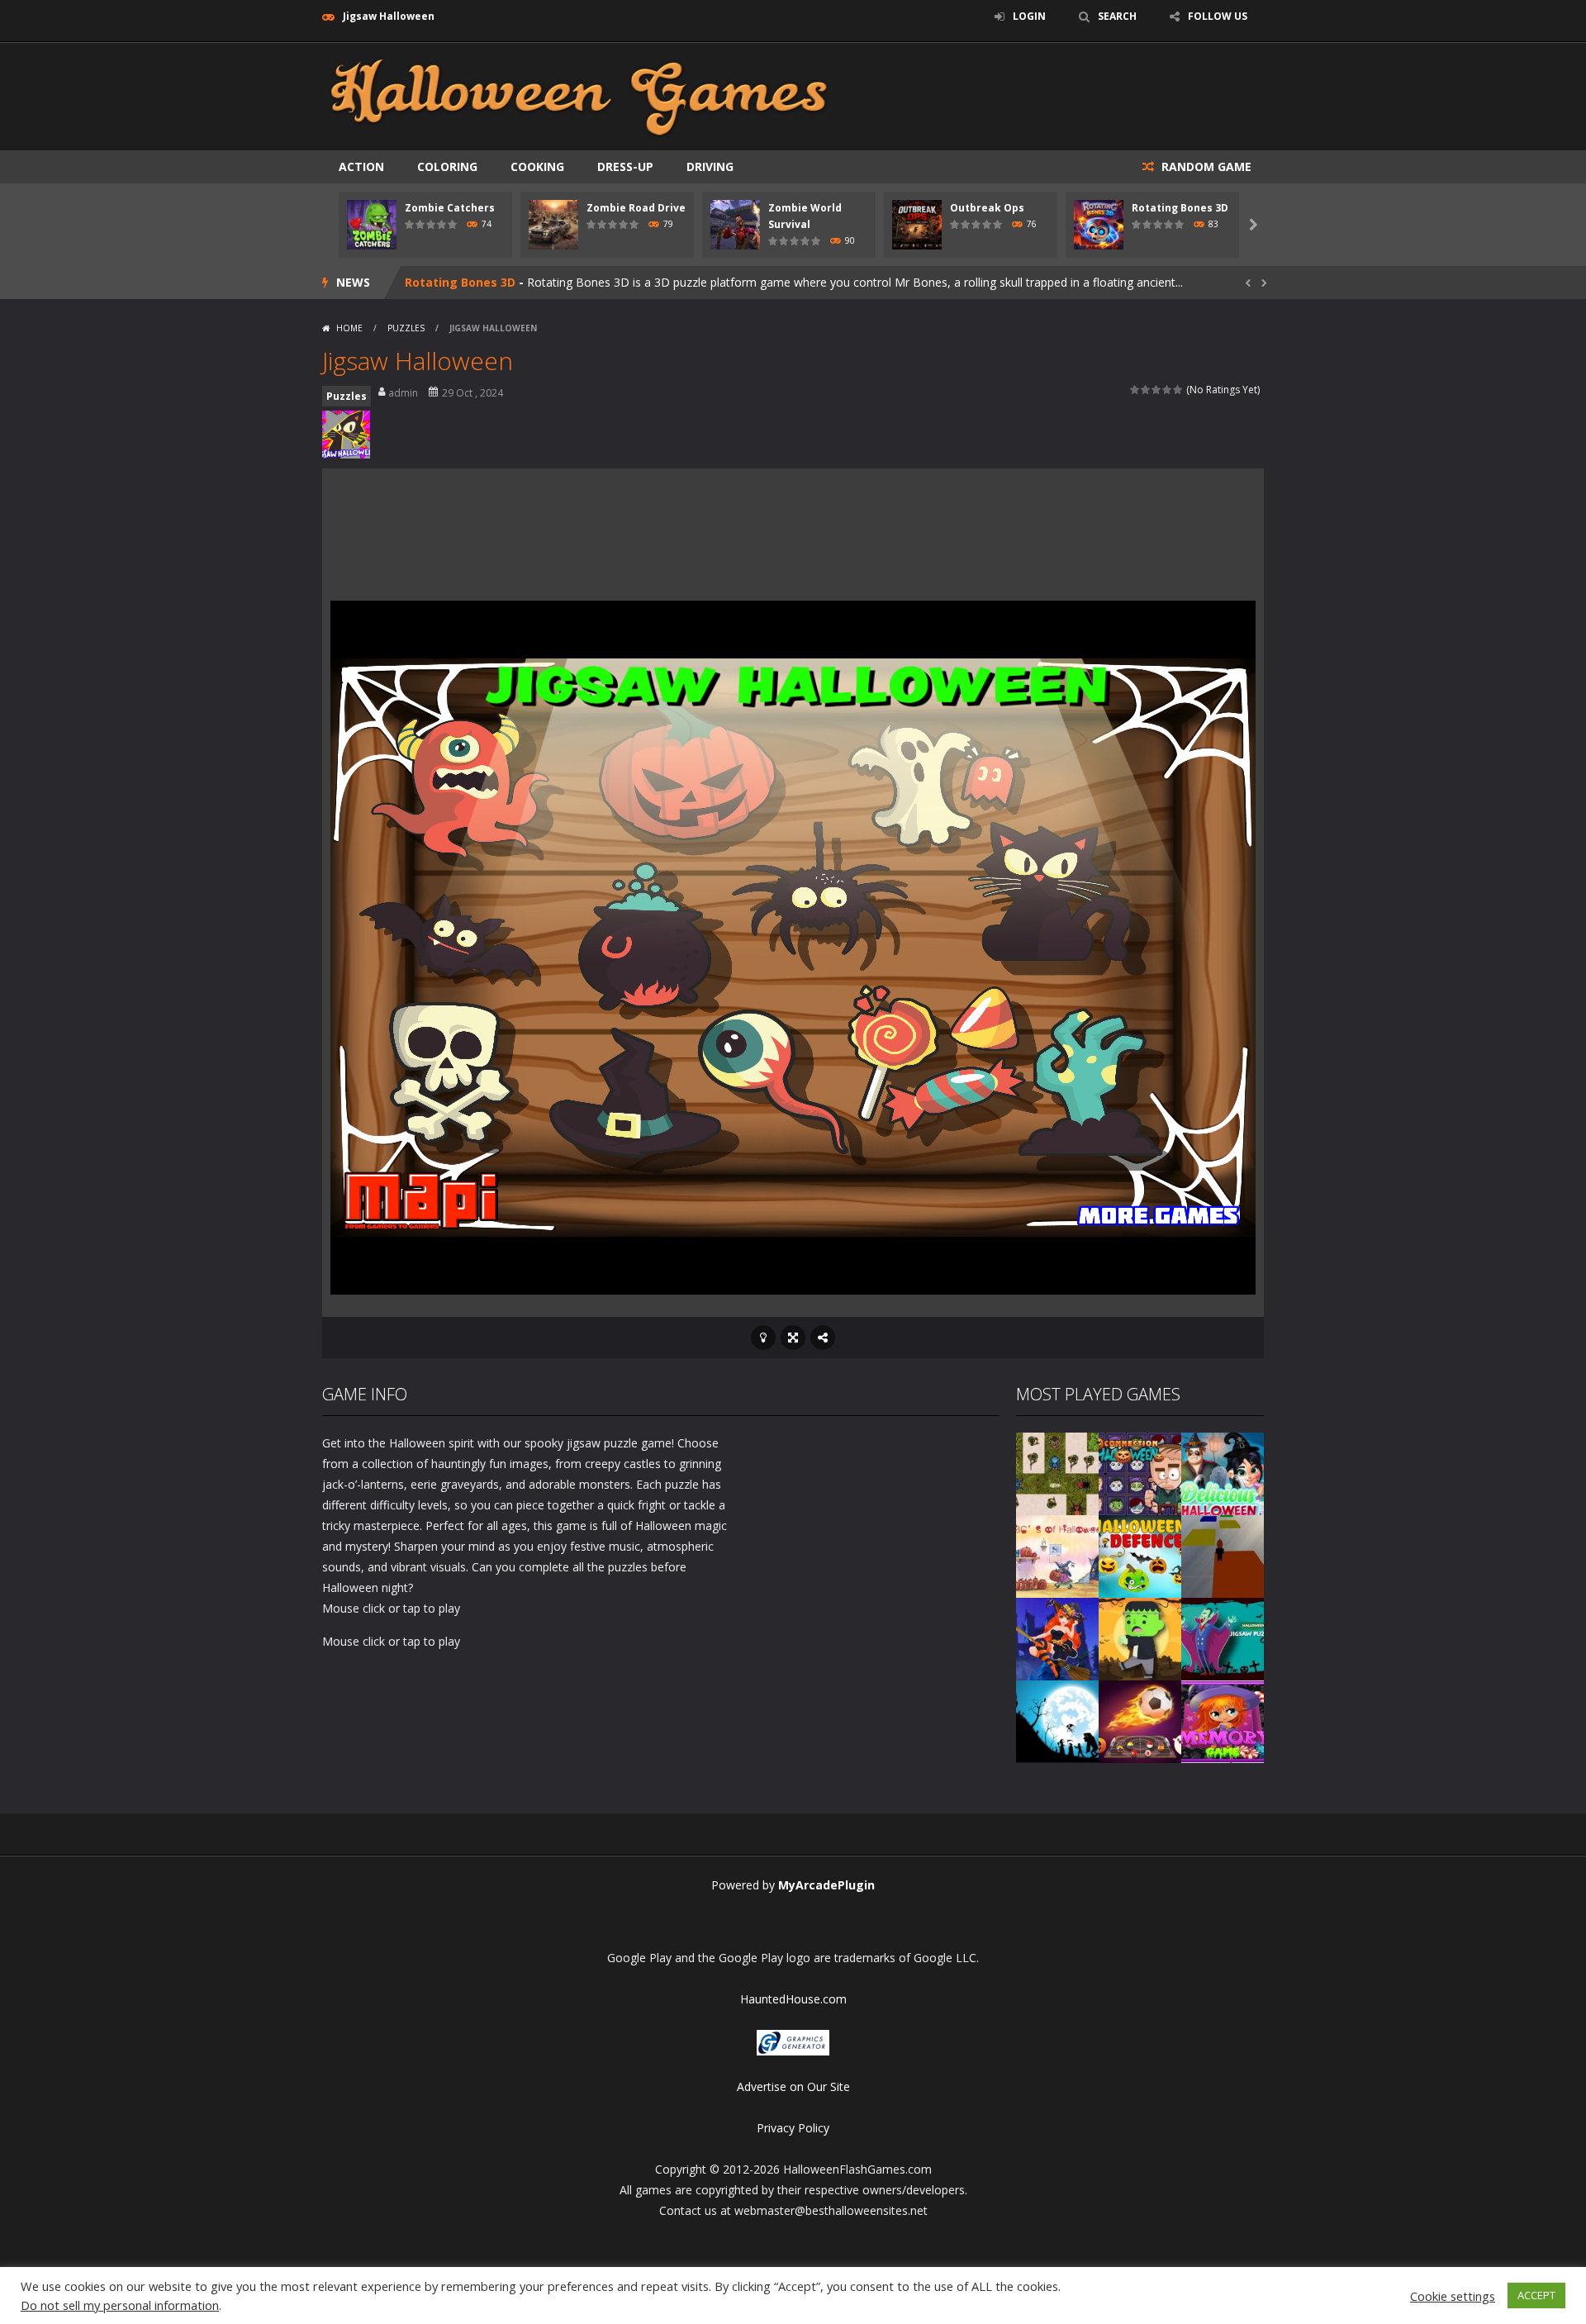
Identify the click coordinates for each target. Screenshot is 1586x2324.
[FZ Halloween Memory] (1223, 1720)
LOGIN (1029, 16)
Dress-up (625, 166)
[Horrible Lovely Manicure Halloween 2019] (1057, 1638)
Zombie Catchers (450, 208)
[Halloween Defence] (1140, 1555)
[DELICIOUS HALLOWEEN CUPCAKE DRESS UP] (1223, 1473)
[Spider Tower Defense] (1057, 1473)
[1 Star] (1135, 390)
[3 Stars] (1157, 390)
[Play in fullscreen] (793, 1338)
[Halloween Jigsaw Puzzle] (1223, 1638)
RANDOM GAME (1205, 166)
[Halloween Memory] (1140, 1638)
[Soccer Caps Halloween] (1140, 1720)
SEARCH (1117, 16)
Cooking (537, 166)
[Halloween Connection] (1140, 1473)
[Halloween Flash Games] (579, 95)
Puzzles (406, 328)
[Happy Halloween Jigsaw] (1057, 1720)
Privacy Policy (793, 2128)
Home (349, 328)
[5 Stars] (1178, 390)
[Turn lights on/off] (763, 1338)
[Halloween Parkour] (1223, 1555)
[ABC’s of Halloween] (1057, 1555)
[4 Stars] (1168, 390)
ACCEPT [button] (1536, 2295)
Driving (710, 166)
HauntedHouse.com (793, 1999)
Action (361, 166)
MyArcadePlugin (826, 1885)
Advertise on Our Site (793, 2086)
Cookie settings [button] (1453, 2296)
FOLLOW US (1218, 16)
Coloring (447, 166)
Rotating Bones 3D (1180, 208)
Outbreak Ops (987, 208)
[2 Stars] (1146, 390)
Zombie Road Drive (636, 208)
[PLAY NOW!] (372, 223)
